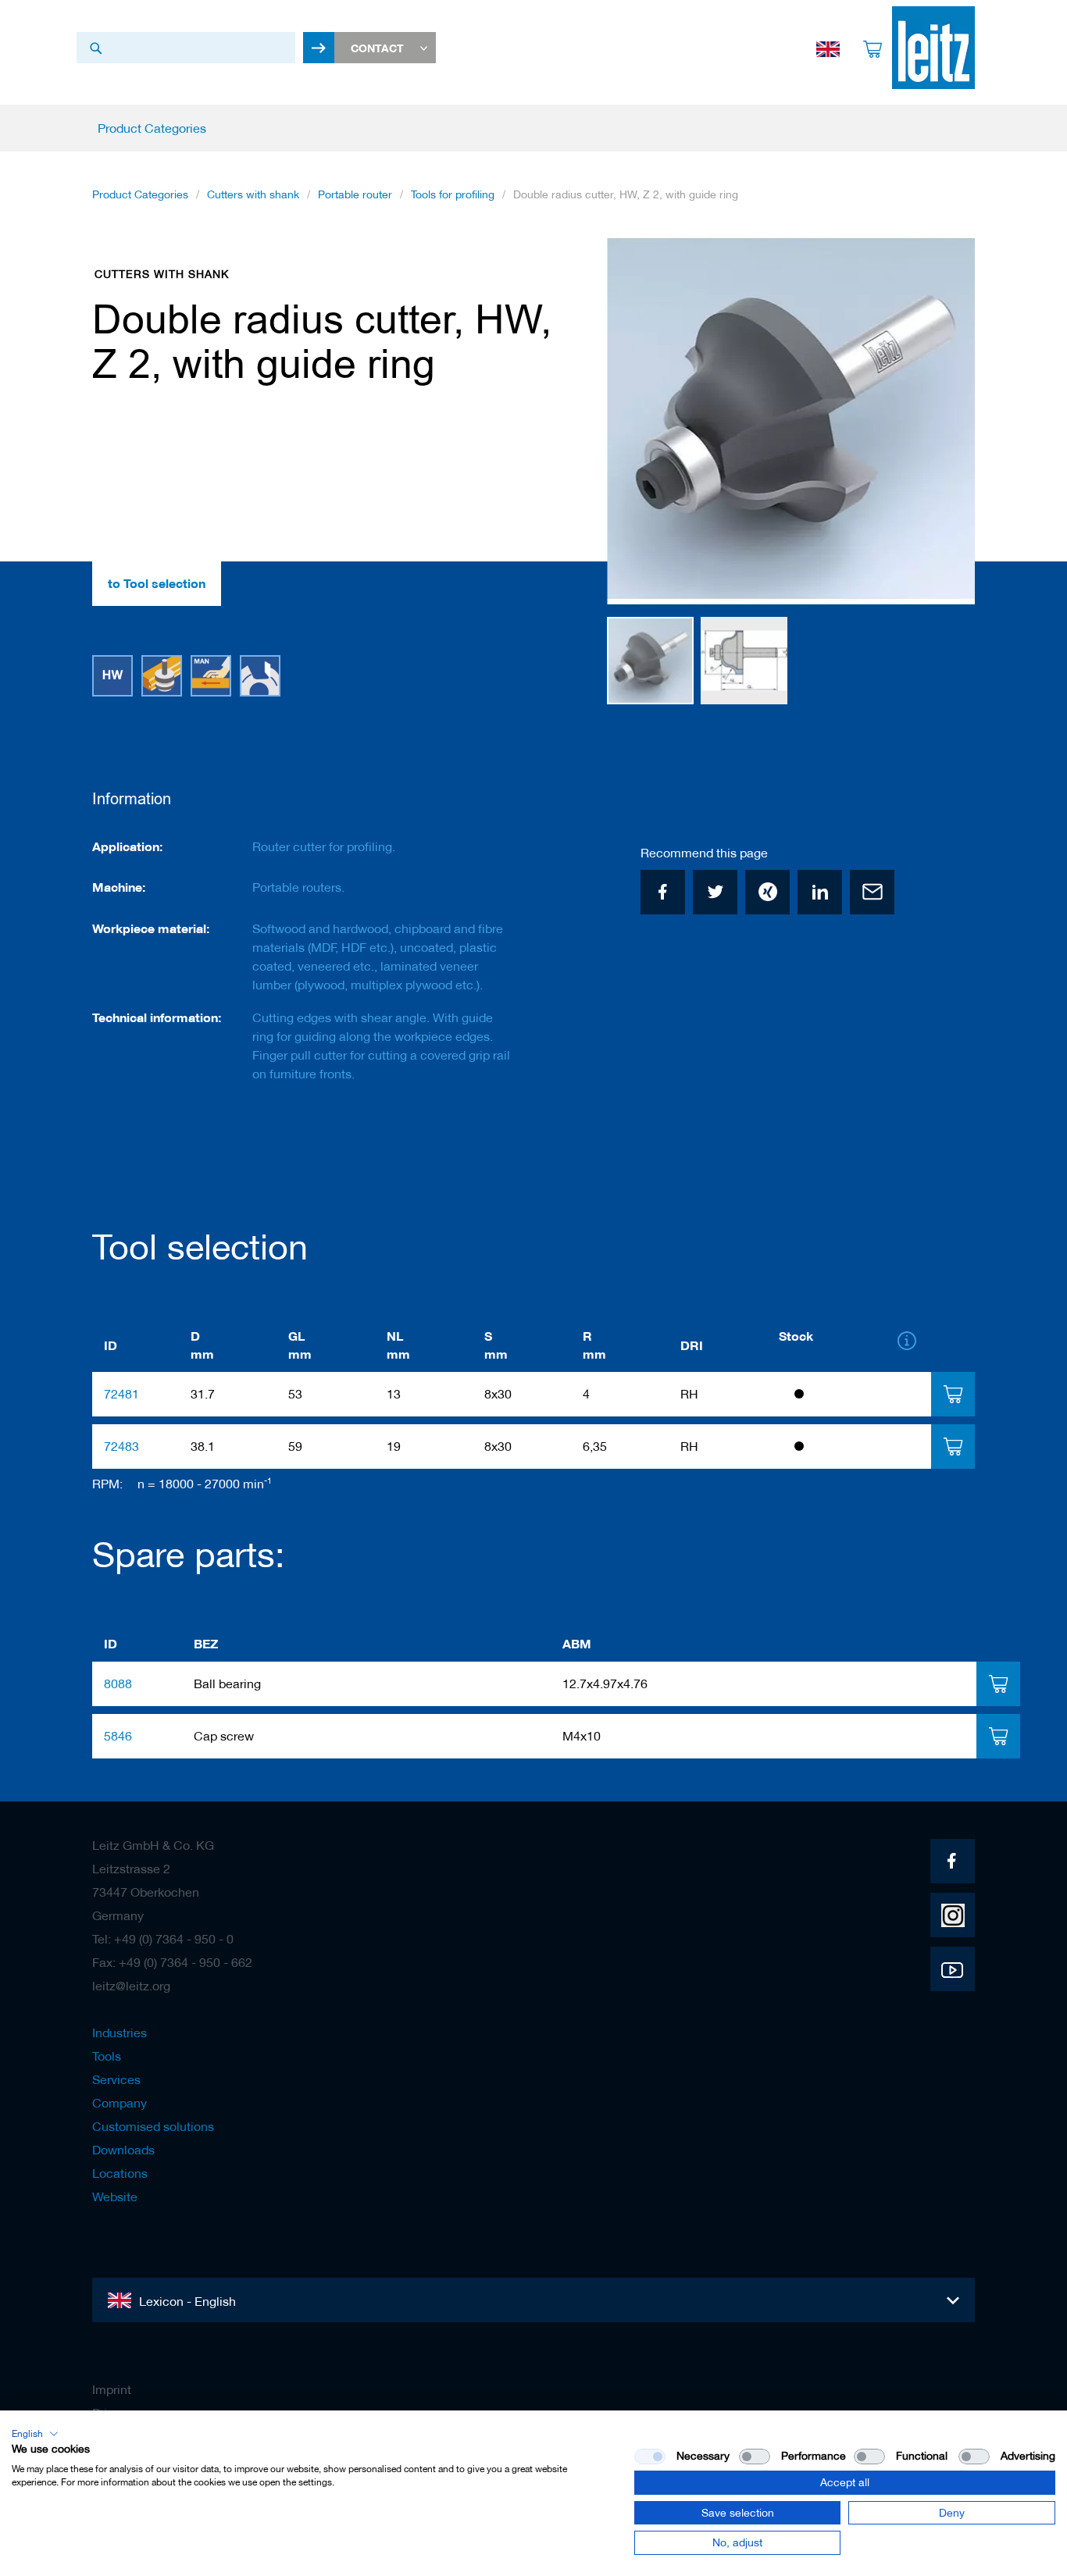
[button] (944, 420)
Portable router (355, 194)
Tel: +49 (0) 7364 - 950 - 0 (163, 1939)
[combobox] (186, 48)
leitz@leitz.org (131, 1986)
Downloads (123, 2150)
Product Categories (140, 194)
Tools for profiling (453, 194)
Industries (120, 2033)
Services (116, 2079)
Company (120, 2103)
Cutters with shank (253, 194)
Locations (120, 2173)
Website (115, 2197)
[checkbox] (755, 2457)
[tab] (953, 1394)
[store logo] (933, 48)
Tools (107, 2056)
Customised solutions (153, 2126)
